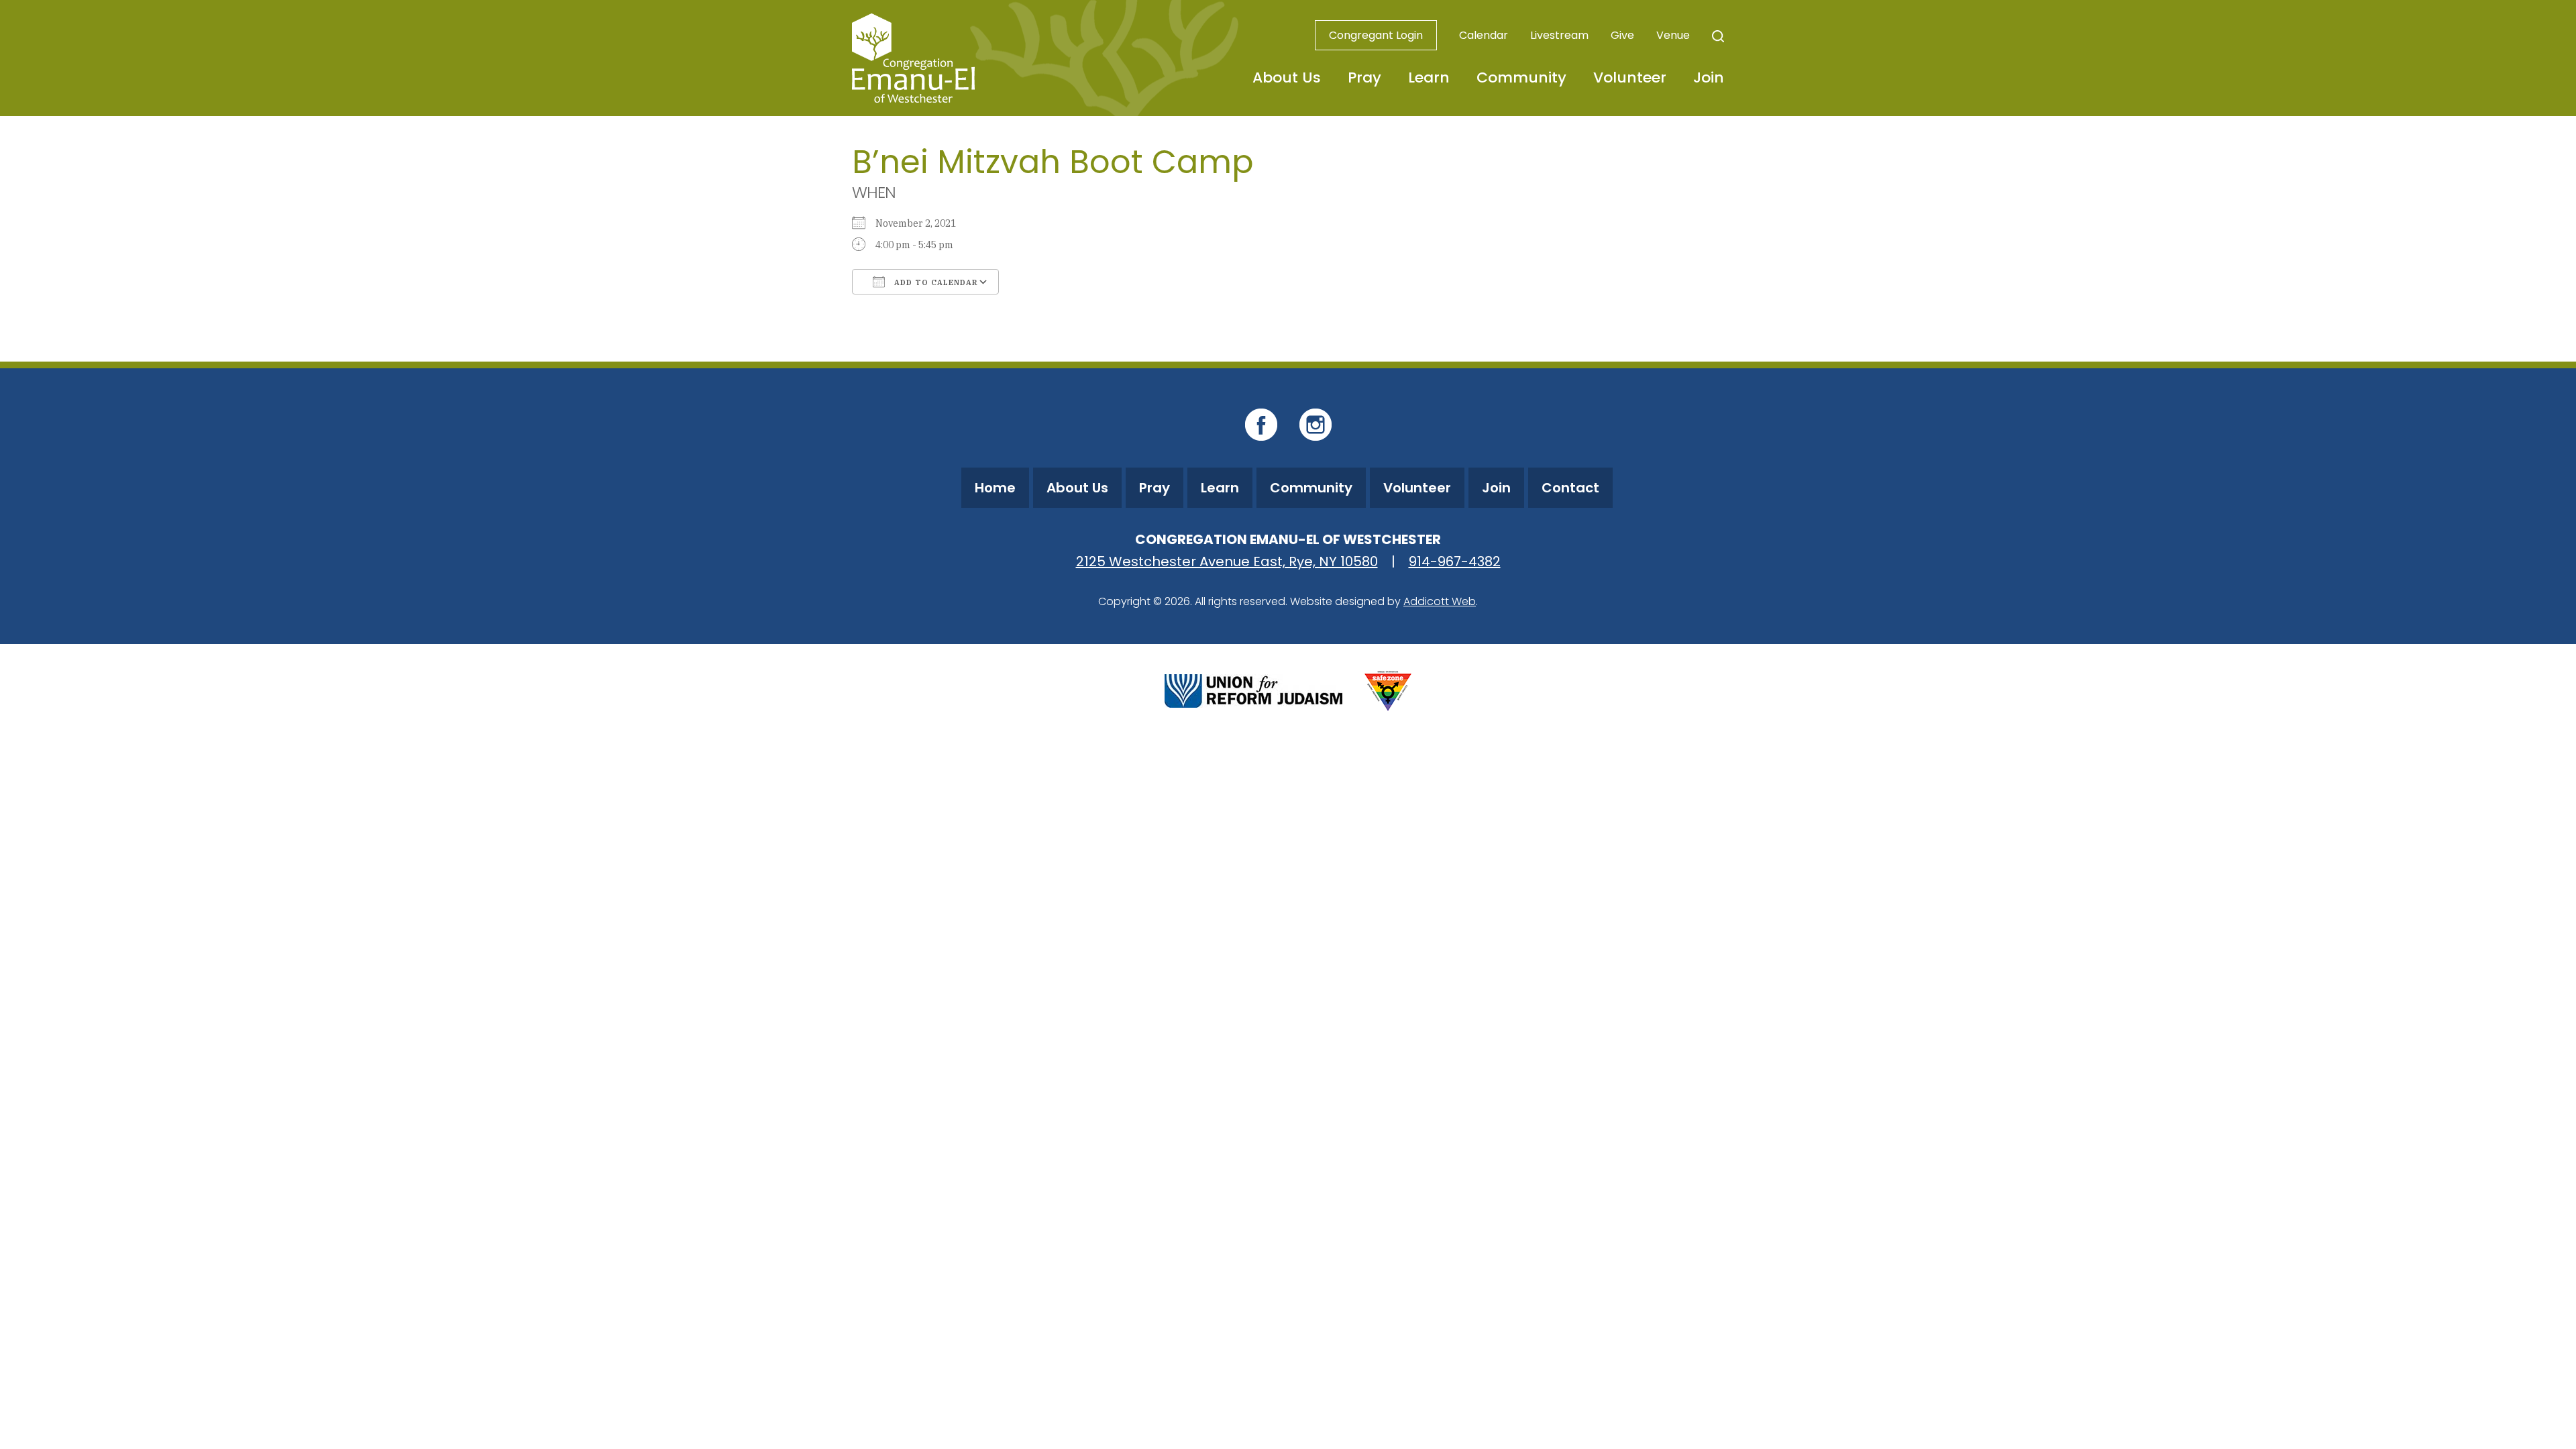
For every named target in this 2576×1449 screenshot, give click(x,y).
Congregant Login (1376, 35)
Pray (1364, 77)
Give (1622, 35)
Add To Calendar (935, 282)
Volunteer (1630, 77)
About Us (1287, 77)
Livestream (1559, 35)
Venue (1673, 35)
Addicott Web (1440, 601)
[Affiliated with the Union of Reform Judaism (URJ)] (1253, 689)
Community (1521, 77)
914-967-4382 (1455, 561)
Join (1709, 77)
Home (995, 488)
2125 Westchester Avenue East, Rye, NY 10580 (1227, 561)
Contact (1570, 488)
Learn (1429, 77)
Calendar (1484, 35)
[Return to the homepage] (913, 58)
